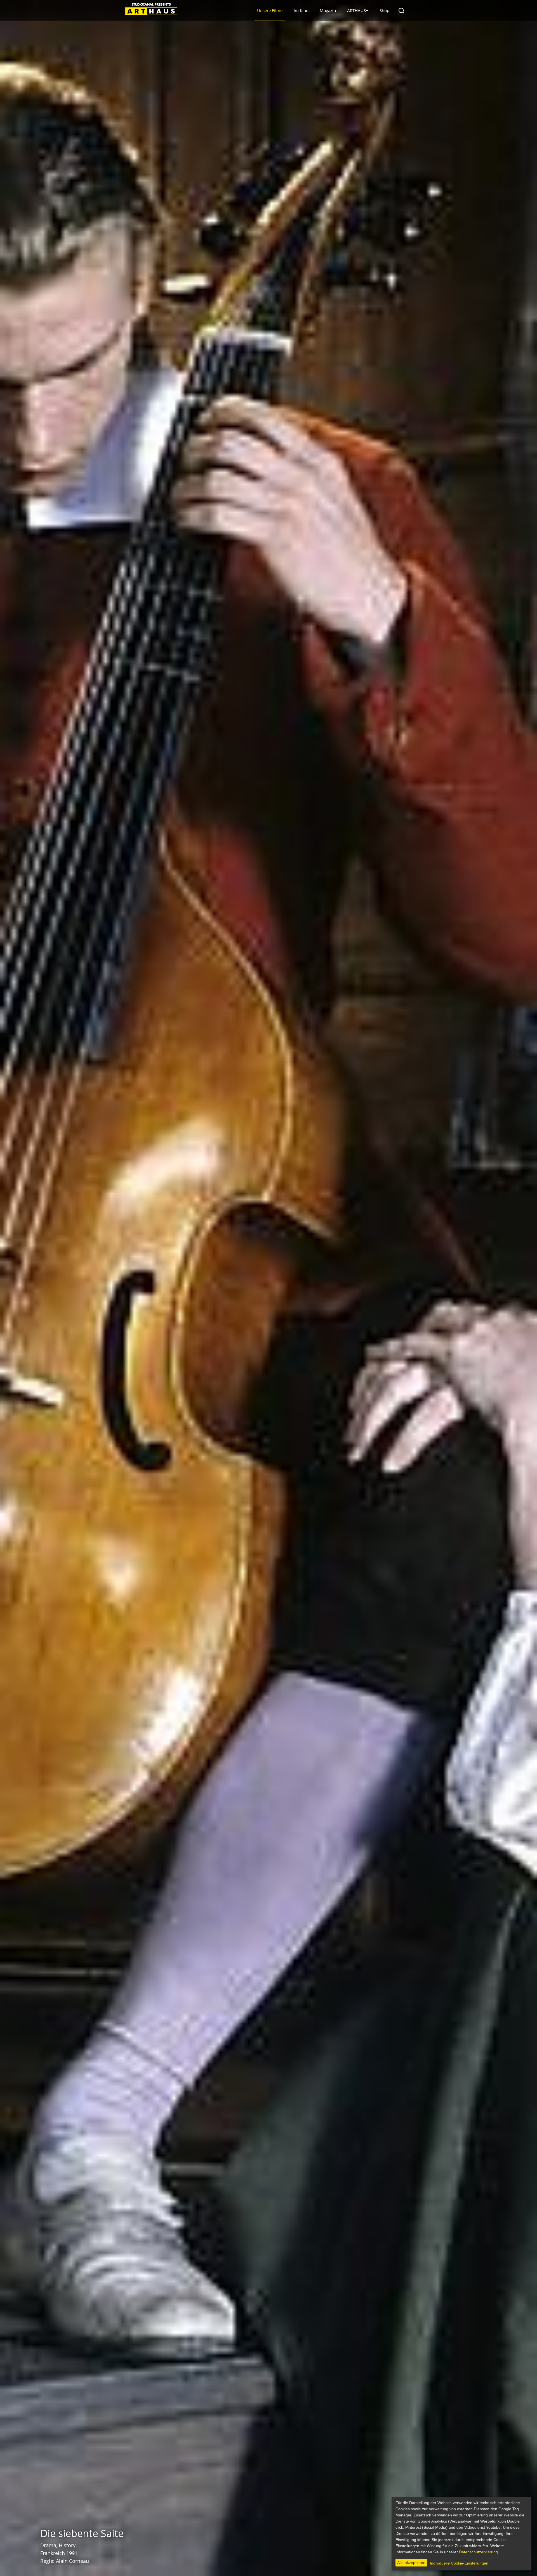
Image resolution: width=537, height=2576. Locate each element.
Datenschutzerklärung (478, 2552)
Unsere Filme (270, 10)
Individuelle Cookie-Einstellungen (459, 2563)
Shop (384, 10)
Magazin (328, 10)
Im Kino (301, 10)
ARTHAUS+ (358, 10)
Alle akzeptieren (411, 2563)
